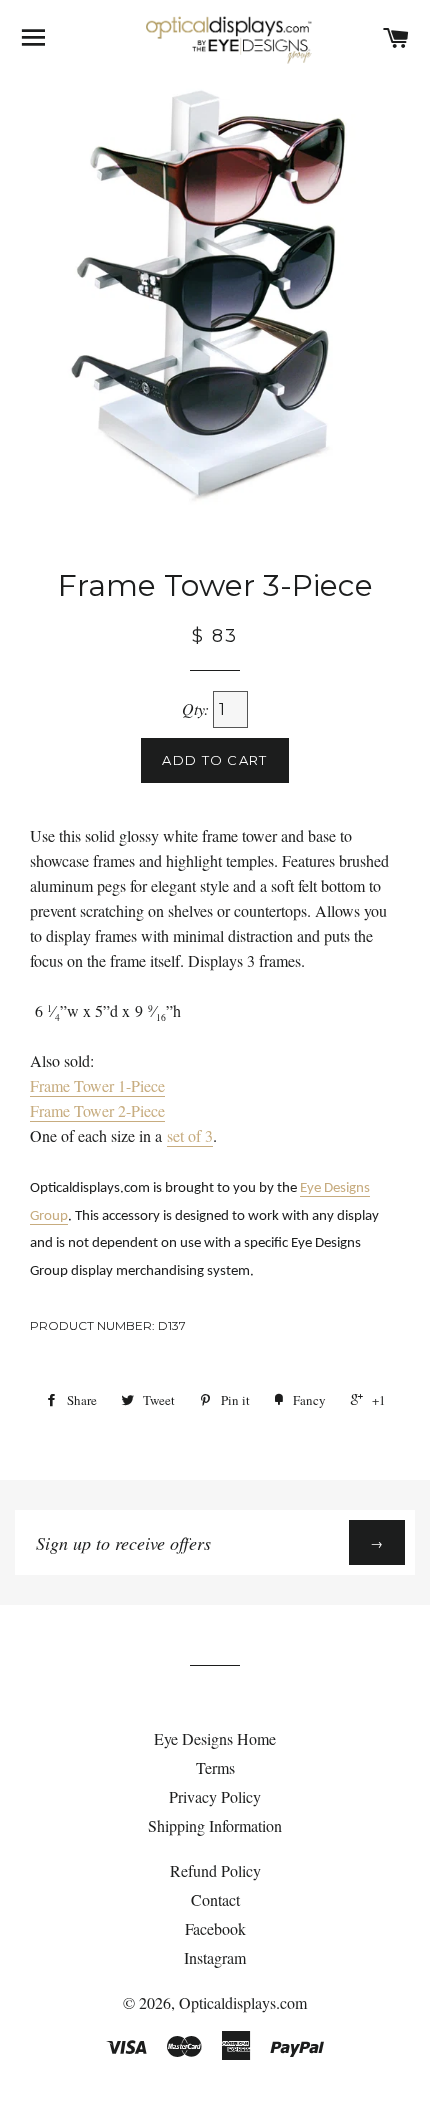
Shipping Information (215, 1825)
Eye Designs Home (215, 1738)
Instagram (215, 1957)
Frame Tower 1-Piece (97, 1085)
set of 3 (190, 1135)
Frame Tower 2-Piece (97, 1110)
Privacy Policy (215, 1796)
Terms (215, 1767)
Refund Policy (215, 1870)
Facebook (215, 1928)
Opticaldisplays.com (243, 2002)
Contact (215, 1899)
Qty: (197, 708)
